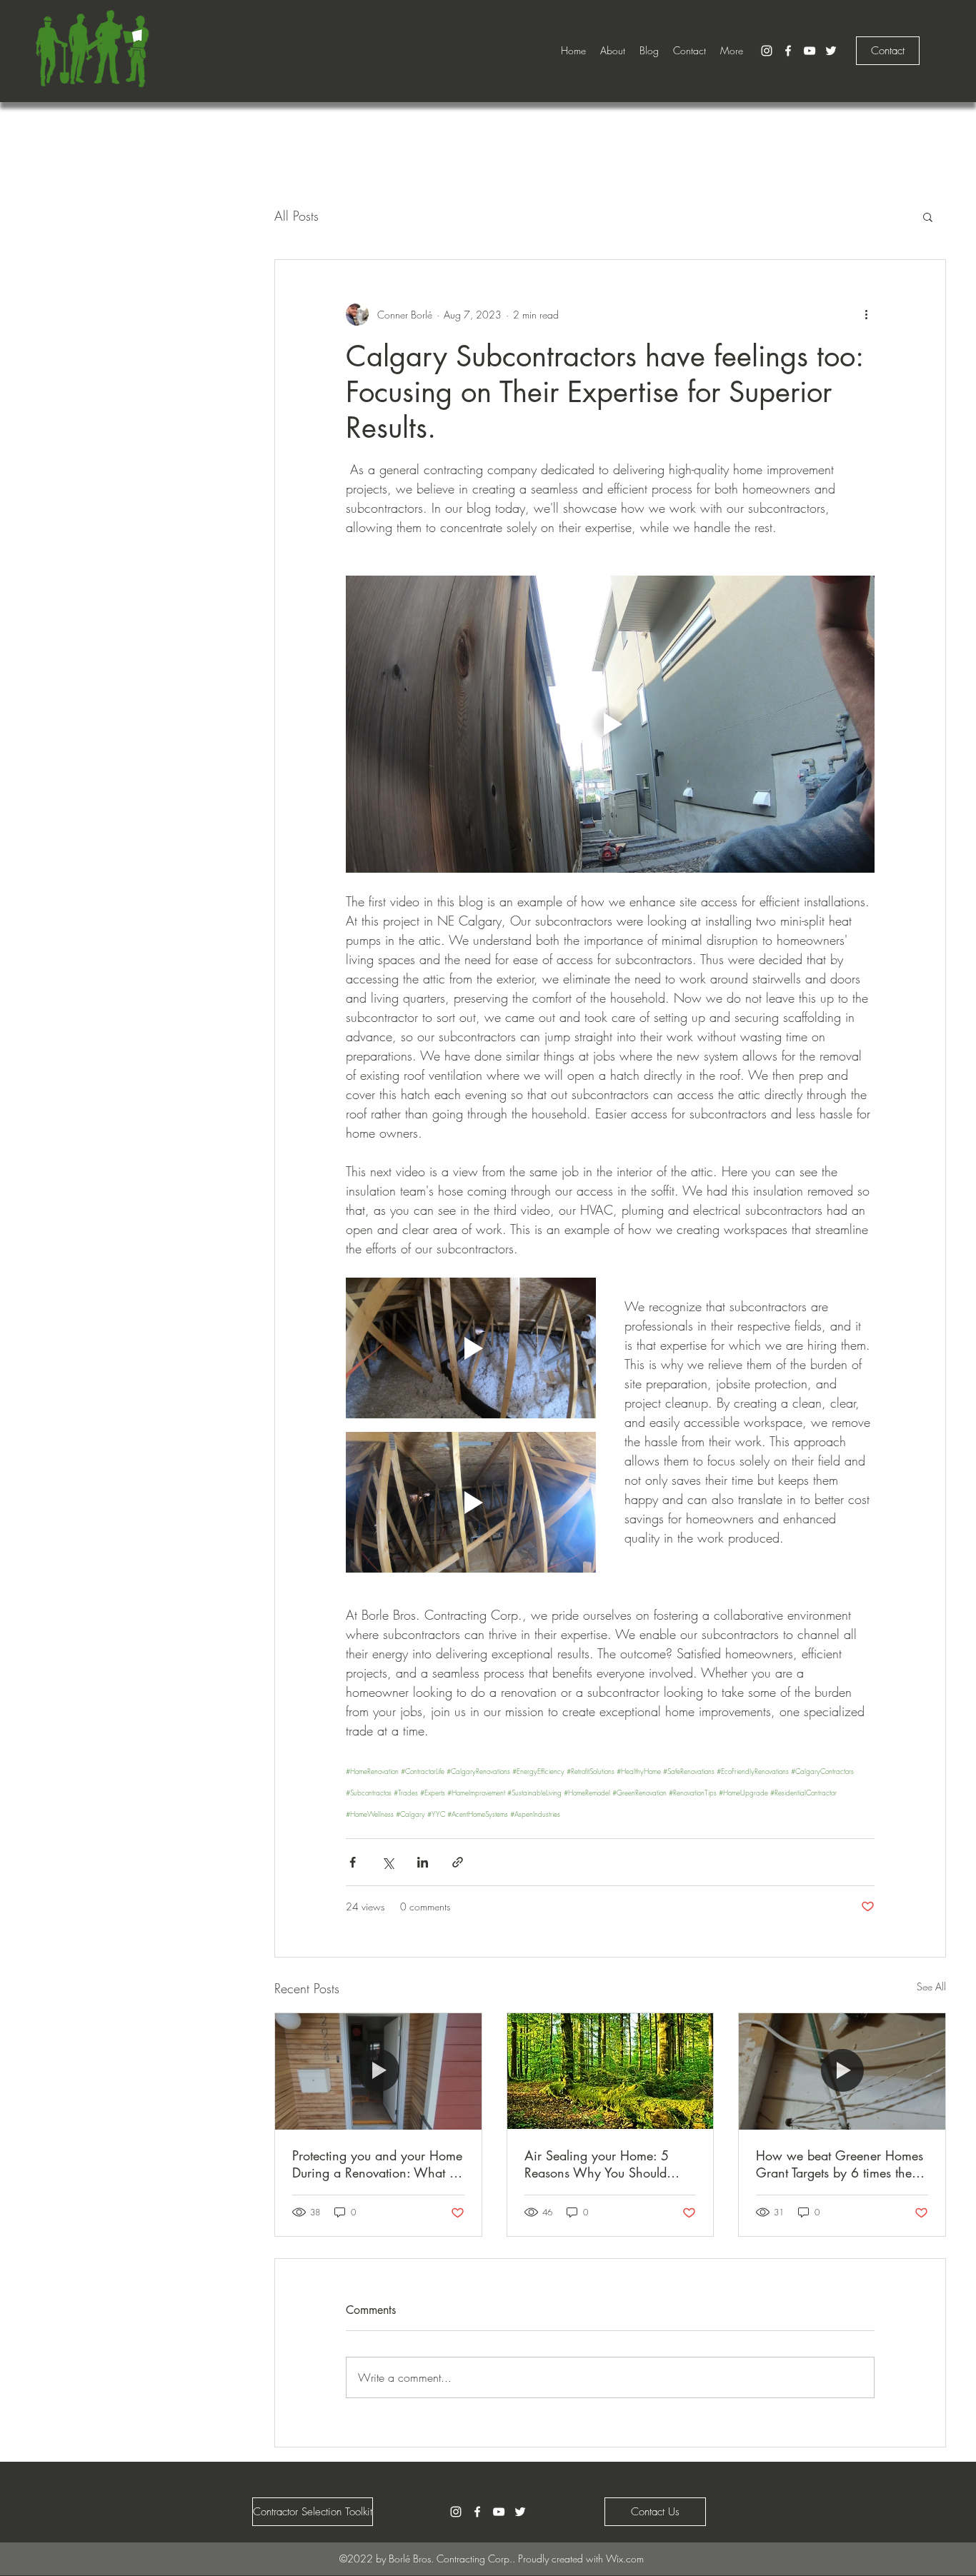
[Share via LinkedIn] (423, 1862)
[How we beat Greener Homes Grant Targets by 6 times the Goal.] (842, 2071)
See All (931, 1986)
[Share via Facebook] (353, 1862)
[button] (928, 216)
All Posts (297, 216)
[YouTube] (810, 51)
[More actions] (866, 314)
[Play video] (610, 724)
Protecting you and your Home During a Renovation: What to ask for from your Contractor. (377, 2164)
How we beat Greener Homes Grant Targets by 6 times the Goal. (840, 2164)
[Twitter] (831, 51)
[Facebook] (788, 51)
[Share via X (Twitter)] (388, 1862)
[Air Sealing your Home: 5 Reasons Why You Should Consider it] (611, 2071)
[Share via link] (458, 1862)
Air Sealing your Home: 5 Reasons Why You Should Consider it (597, 2164)
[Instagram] (767, 51)
